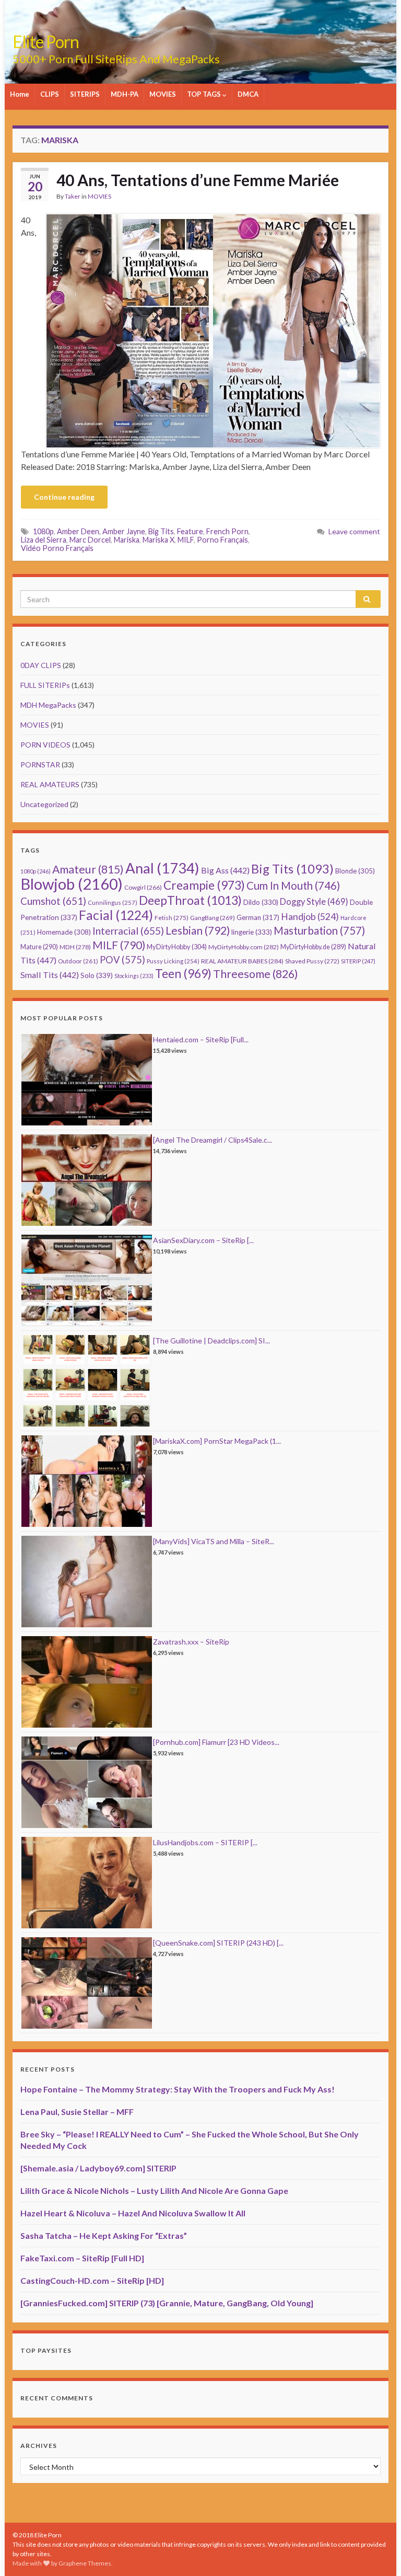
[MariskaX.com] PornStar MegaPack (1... (217, 1441)
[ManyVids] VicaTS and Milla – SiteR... (214, 1541)
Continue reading (64, 497)
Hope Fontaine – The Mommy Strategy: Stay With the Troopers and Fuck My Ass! (178, 2089)
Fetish (172, 918)
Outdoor (78, 961)
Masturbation (319, 930)
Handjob (310, 917)
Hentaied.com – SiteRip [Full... (201, 1039)
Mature (39, 947)
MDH (75, 947)
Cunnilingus (113, 902)
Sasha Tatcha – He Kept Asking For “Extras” (104, 2235)
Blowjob (72, 884)
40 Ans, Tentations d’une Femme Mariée (198, 180)
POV (122, 960)
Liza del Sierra (44, 540)
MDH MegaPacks (48, 705)
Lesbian (198, 930)
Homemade (64, 932)
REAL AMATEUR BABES (242, 961)
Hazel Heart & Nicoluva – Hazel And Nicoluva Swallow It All (133, 2213)
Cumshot (53, 901)
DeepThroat (190, 900)
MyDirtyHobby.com (244, 947)
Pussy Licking (173, 961)
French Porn (227, 531)
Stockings (134, 976)
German (258, 917)
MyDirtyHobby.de (313, 947)
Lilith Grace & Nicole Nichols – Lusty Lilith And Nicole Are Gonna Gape (154, 2190)
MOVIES (163, 94)
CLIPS (50, 94)
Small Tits (50, 975)
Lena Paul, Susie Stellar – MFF (77, 2112)
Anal (162, 868)
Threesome (256, 974)
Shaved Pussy (312, 961)
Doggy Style (314, 902)
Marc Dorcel (90, 540)
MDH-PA (125, 94)
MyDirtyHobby (177, 947)
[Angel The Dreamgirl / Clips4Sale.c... (213, 1140)
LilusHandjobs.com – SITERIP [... (205, 1842)
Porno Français (222, 540)
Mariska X (158, 540)
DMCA (248, 94)
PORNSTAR (40, 764)
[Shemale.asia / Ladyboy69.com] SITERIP (98, 2168)
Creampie (204, 885)
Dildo (261, 902)
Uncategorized (44, 804)
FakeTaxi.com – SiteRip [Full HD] (82, 2258)
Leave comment (354, 531)
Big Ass (225, 870)
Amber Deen (78, 531)
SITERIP (358, 961)
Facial (116, 915)
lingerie (252, 932)
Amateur (88, 869)
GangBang (213, 918)
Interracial (128, 931)
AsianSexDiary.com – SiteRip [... (203, 1240)
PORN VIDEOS (45, 745)
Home (20, 94)
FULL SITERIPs (45, 685)
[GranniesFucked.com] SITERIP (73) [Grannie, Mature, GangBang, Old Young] (167, 2303)
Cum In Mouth (293, 885)
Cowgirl (143, 887)
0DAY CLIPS (41, 665)
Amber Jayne (124, 531)
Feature (190, 531)
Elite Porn (46, 42)
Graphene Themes (85, 2563)
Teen (183, 974)
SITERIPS (85, 94)
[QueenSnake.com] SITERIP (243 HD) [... (218, 1943)
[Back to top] (378, 2552)
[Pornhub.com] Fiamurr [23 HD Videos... (216, 1742)
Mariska (127, 540)
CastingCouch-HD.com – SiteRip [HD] (92, 2280)
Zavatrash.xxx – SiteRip (191, 1642)
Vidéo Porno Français (57, 548)
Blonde (355, 871)
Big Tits (161, 531)
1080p (43, 531)
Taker (73, 196)
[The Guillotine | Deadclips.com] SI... (211, 1341)
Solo (97, 975)
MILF (186, 540)
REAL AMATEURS (50, 784)
